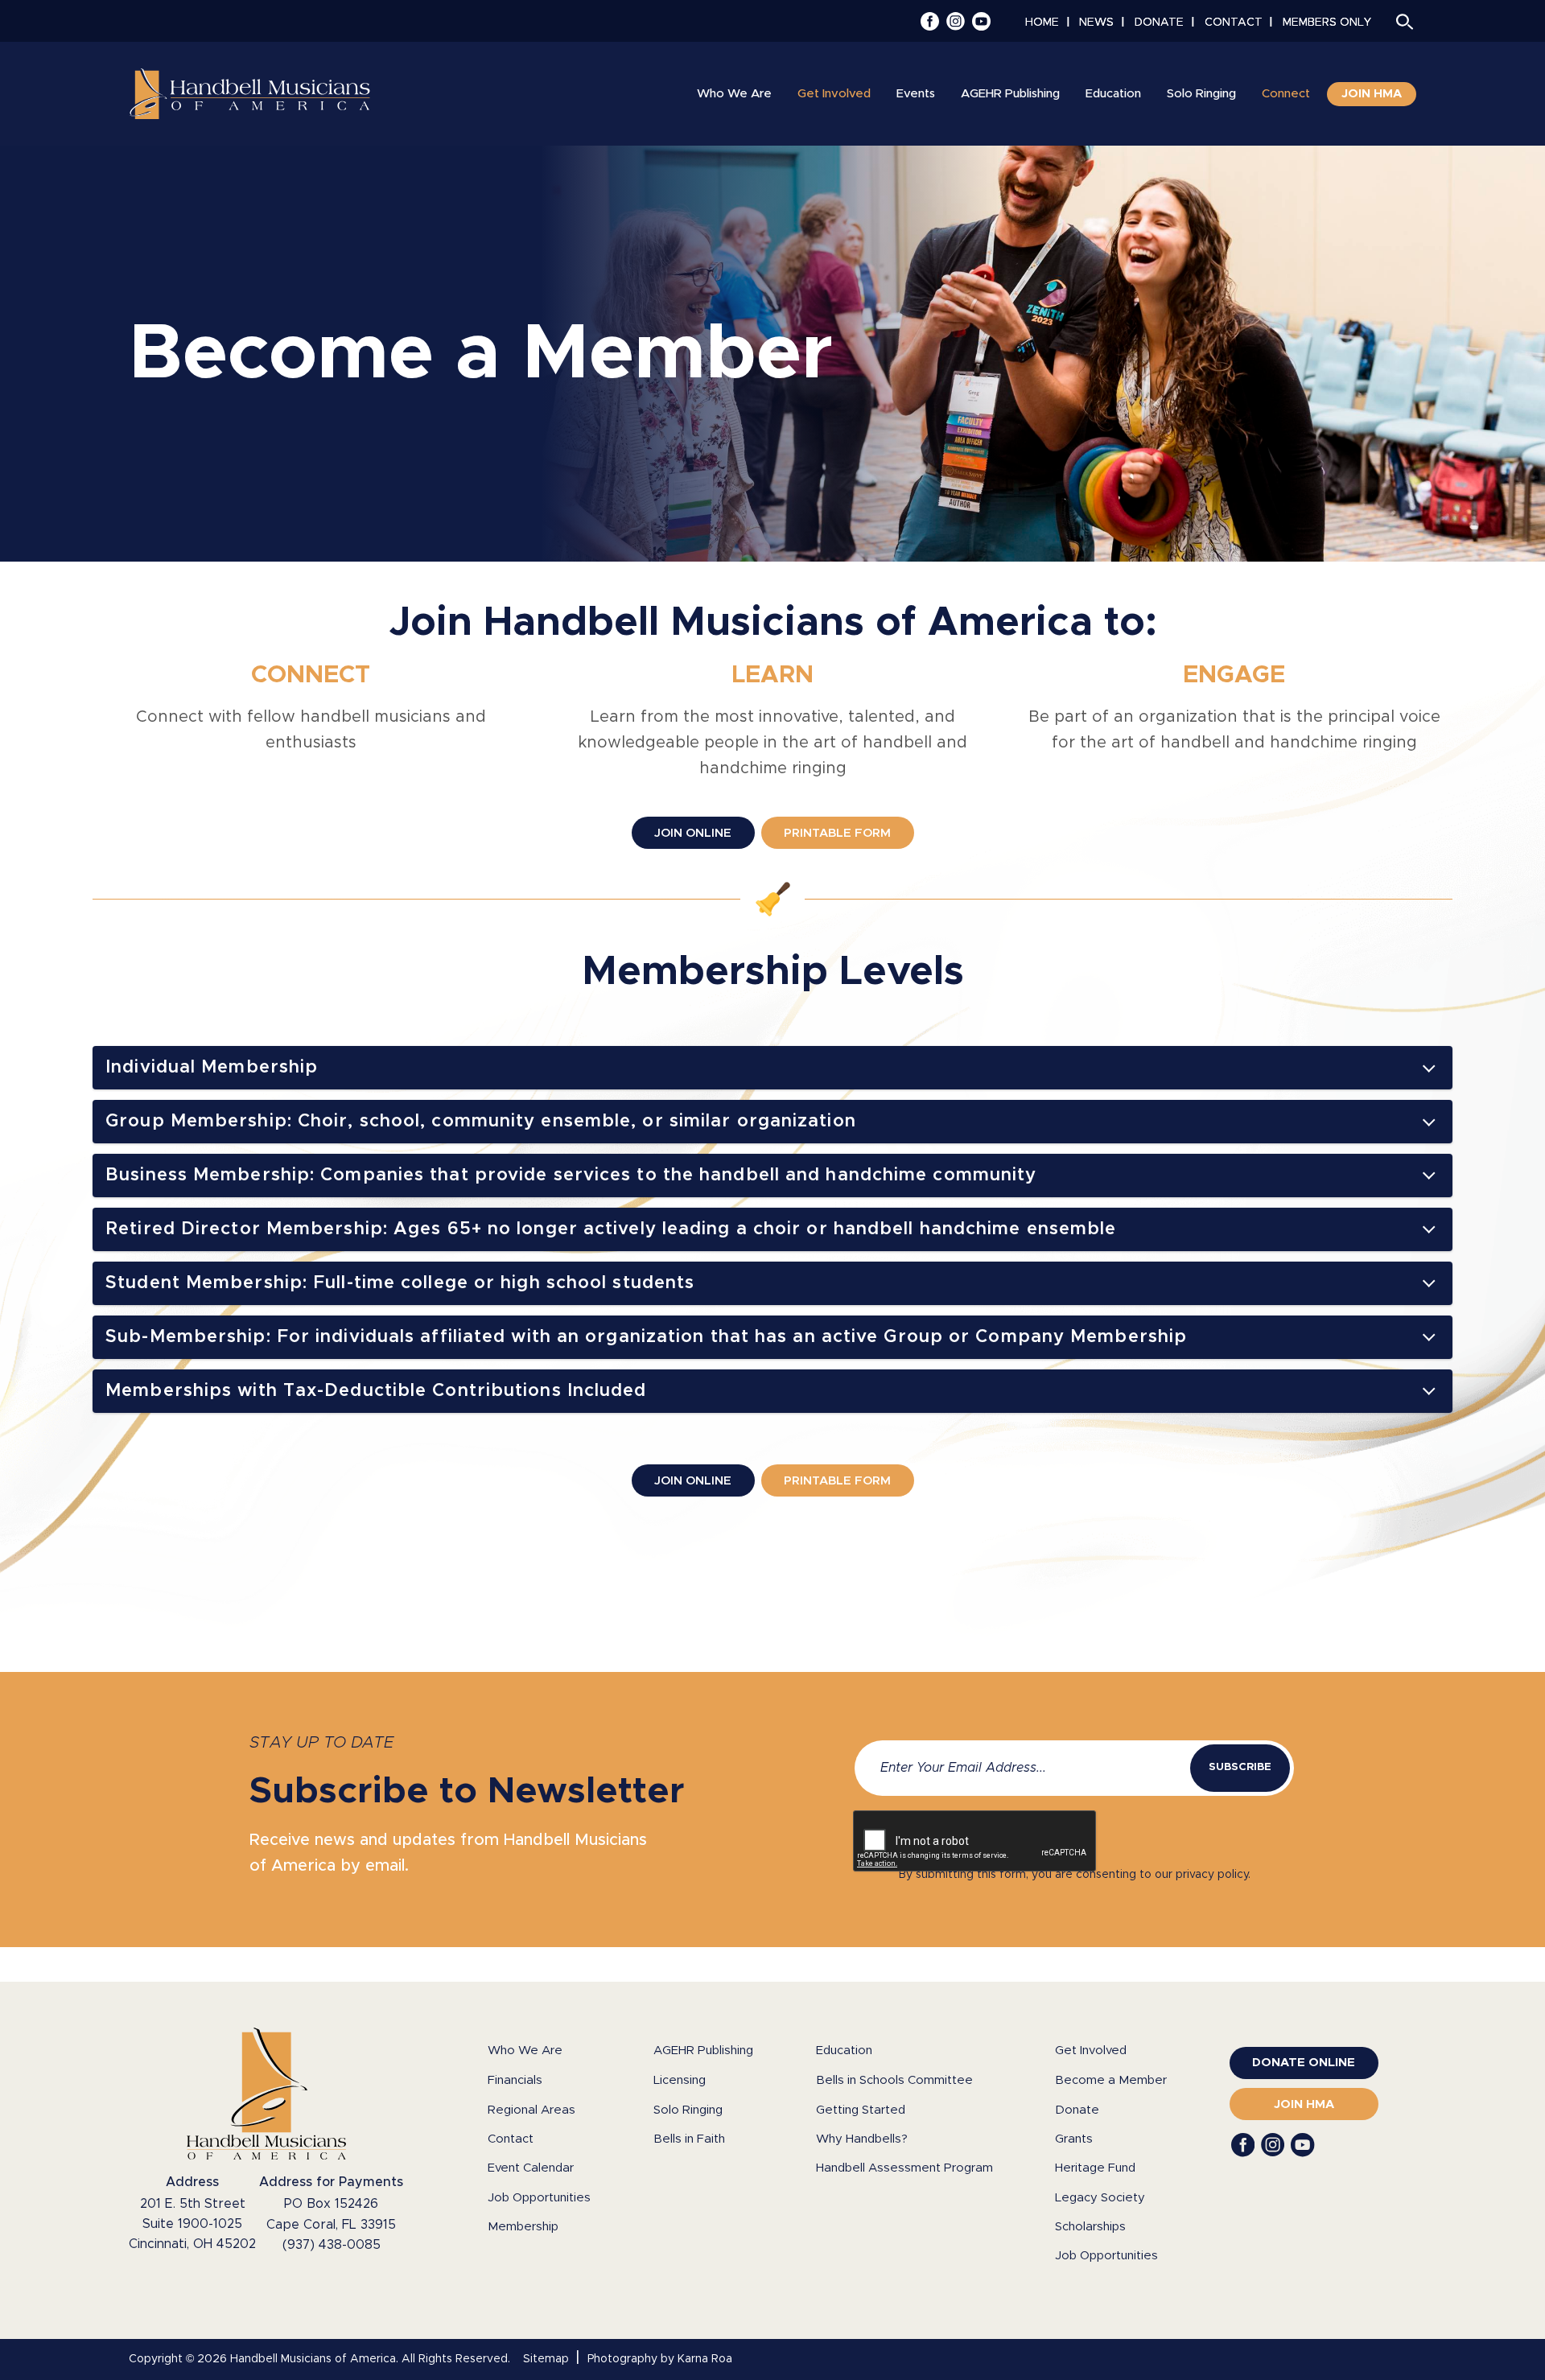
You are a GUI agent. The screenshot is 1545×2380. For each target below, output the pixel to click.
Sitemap (546, 2359)
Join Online (693, 833)
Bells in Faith (689, 2139)
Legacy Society (1100, 2198)
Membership (523, 2227)
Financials (515, 2080)
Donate (1077, 2110)
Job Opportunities (539, 2198)
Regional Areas (531, 2110)
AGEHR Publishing (703, 2051)
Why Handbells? (862, 2139)
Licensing (680, 2080)
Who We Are (525, 2051)
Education (844, 2051)
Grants (1074, 2139)
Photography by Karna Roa (660, 2359)
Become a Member (1111, 2080)
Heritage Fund (1095, 2168)
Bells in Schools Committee (894, 2080)
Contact (511, 2139)
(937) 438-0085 (332, 2245)
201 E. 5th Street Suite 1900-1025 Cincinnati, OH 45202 (192, 2224)
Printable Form (837, 833)
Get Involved (1091, 2051)
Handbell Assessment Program (904, 2168)
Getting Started (861, 2110)
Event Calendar (531, 2168)
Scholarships (1090, 2227)
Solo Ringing (688, 2110)
